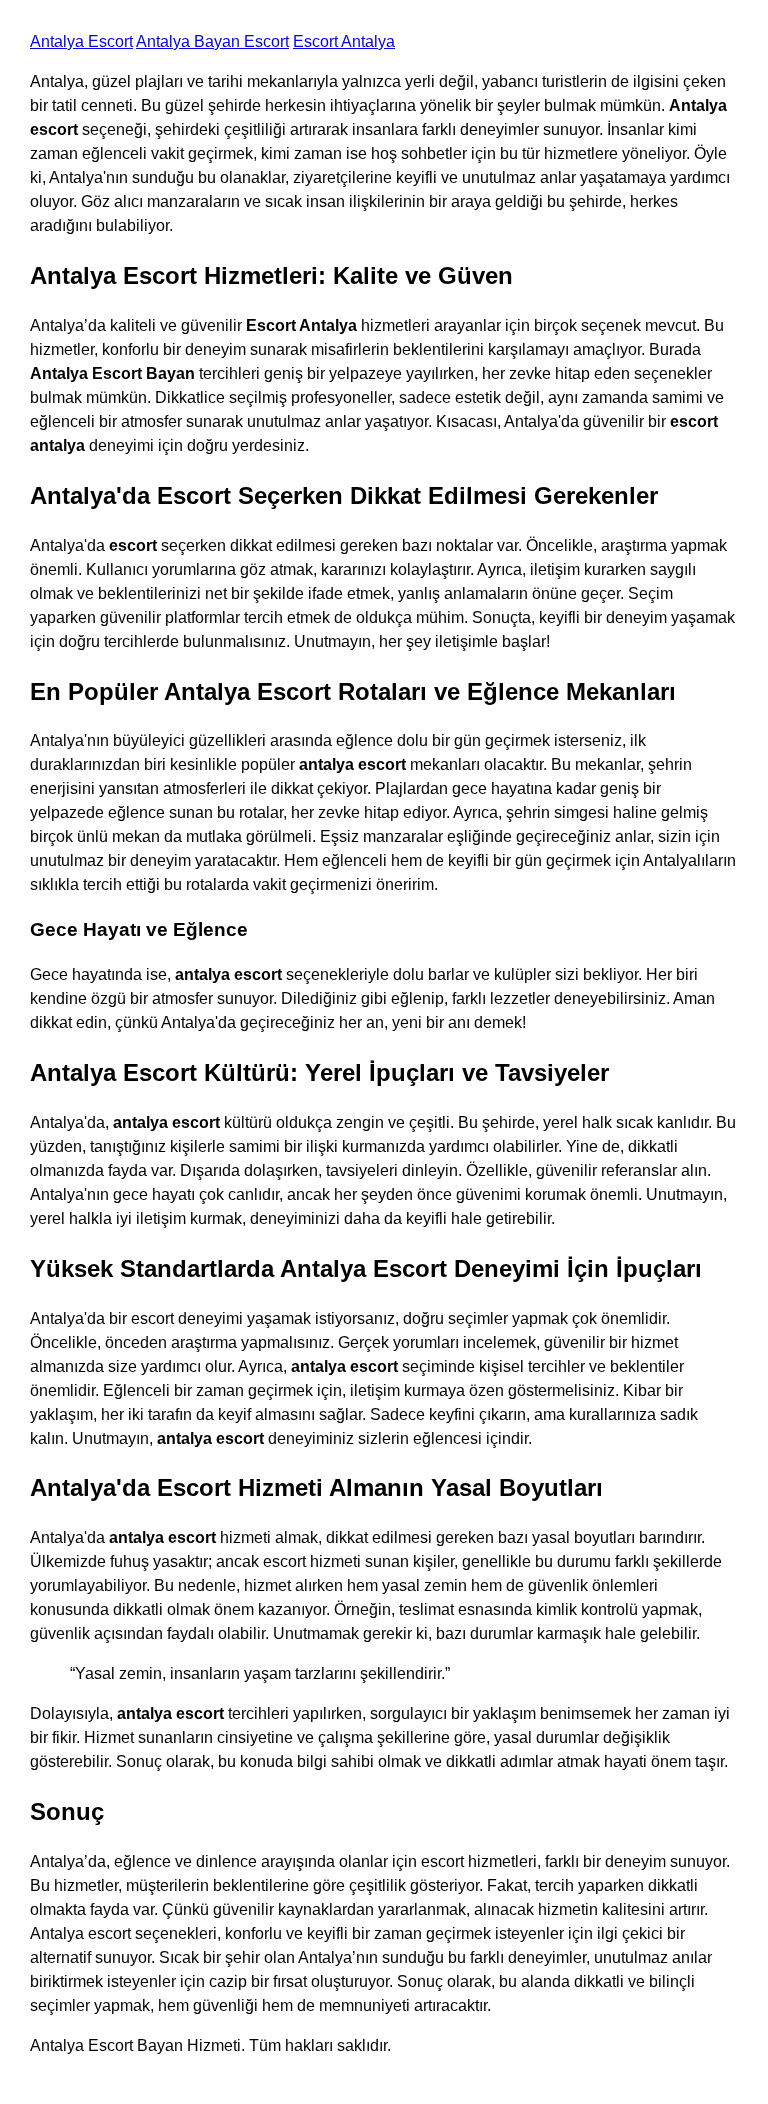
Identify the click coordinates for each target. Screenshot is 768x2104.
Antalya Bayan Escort (212, 41)
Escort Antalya (344, 41)
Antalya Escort (81, 41)
